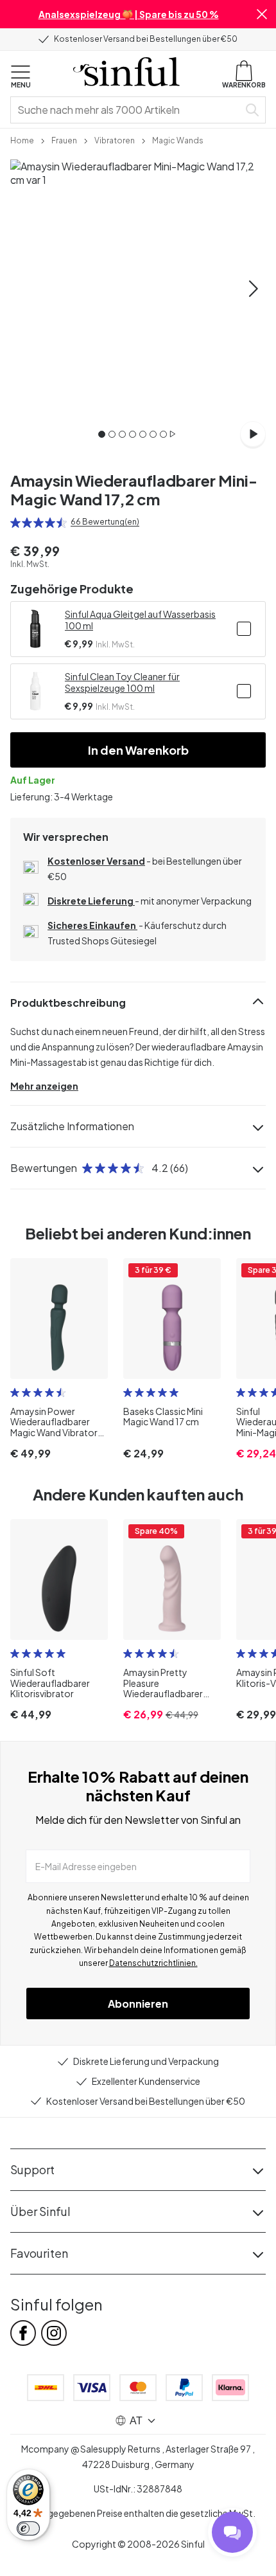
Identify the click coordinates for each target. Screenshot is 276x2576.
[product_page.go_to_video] (253, 434)
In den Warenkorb (138, 750)
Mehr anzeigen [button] (44, 1086)
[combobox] (127, 110)
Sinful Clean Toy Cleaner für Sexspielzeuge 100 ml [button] (122, 682)
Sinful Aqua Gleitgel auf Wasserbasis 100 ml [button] (140, 620)
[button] (262, 14)
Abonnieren (138, 2004)
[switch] (28, 2528)
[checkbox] (244, 629)
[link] (22, 140)
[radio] (15, 523)
